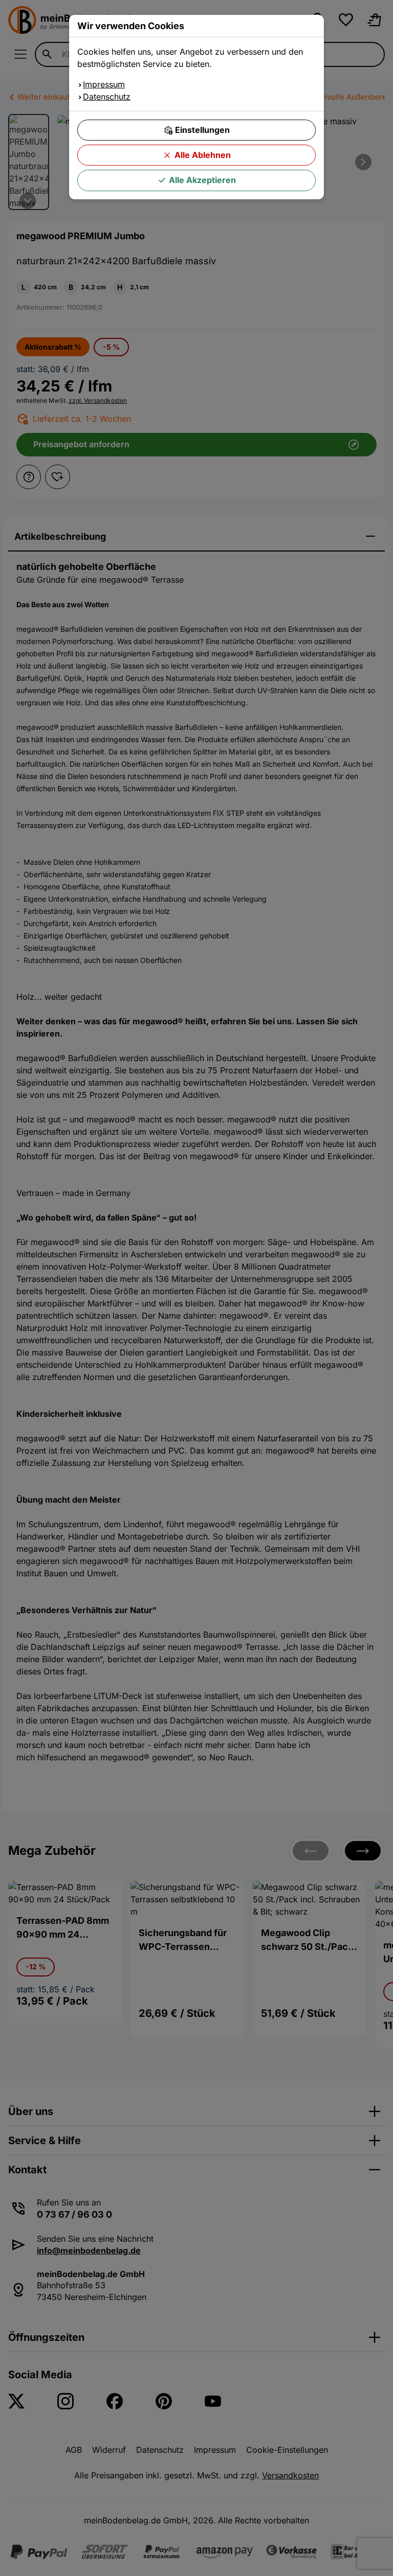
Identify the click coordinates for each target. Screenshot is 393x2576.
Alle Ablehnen (203, 155)
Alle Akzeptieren (202, 180)
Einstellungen (202, 130)
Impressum (104, 84)
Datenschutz (107, 97)
